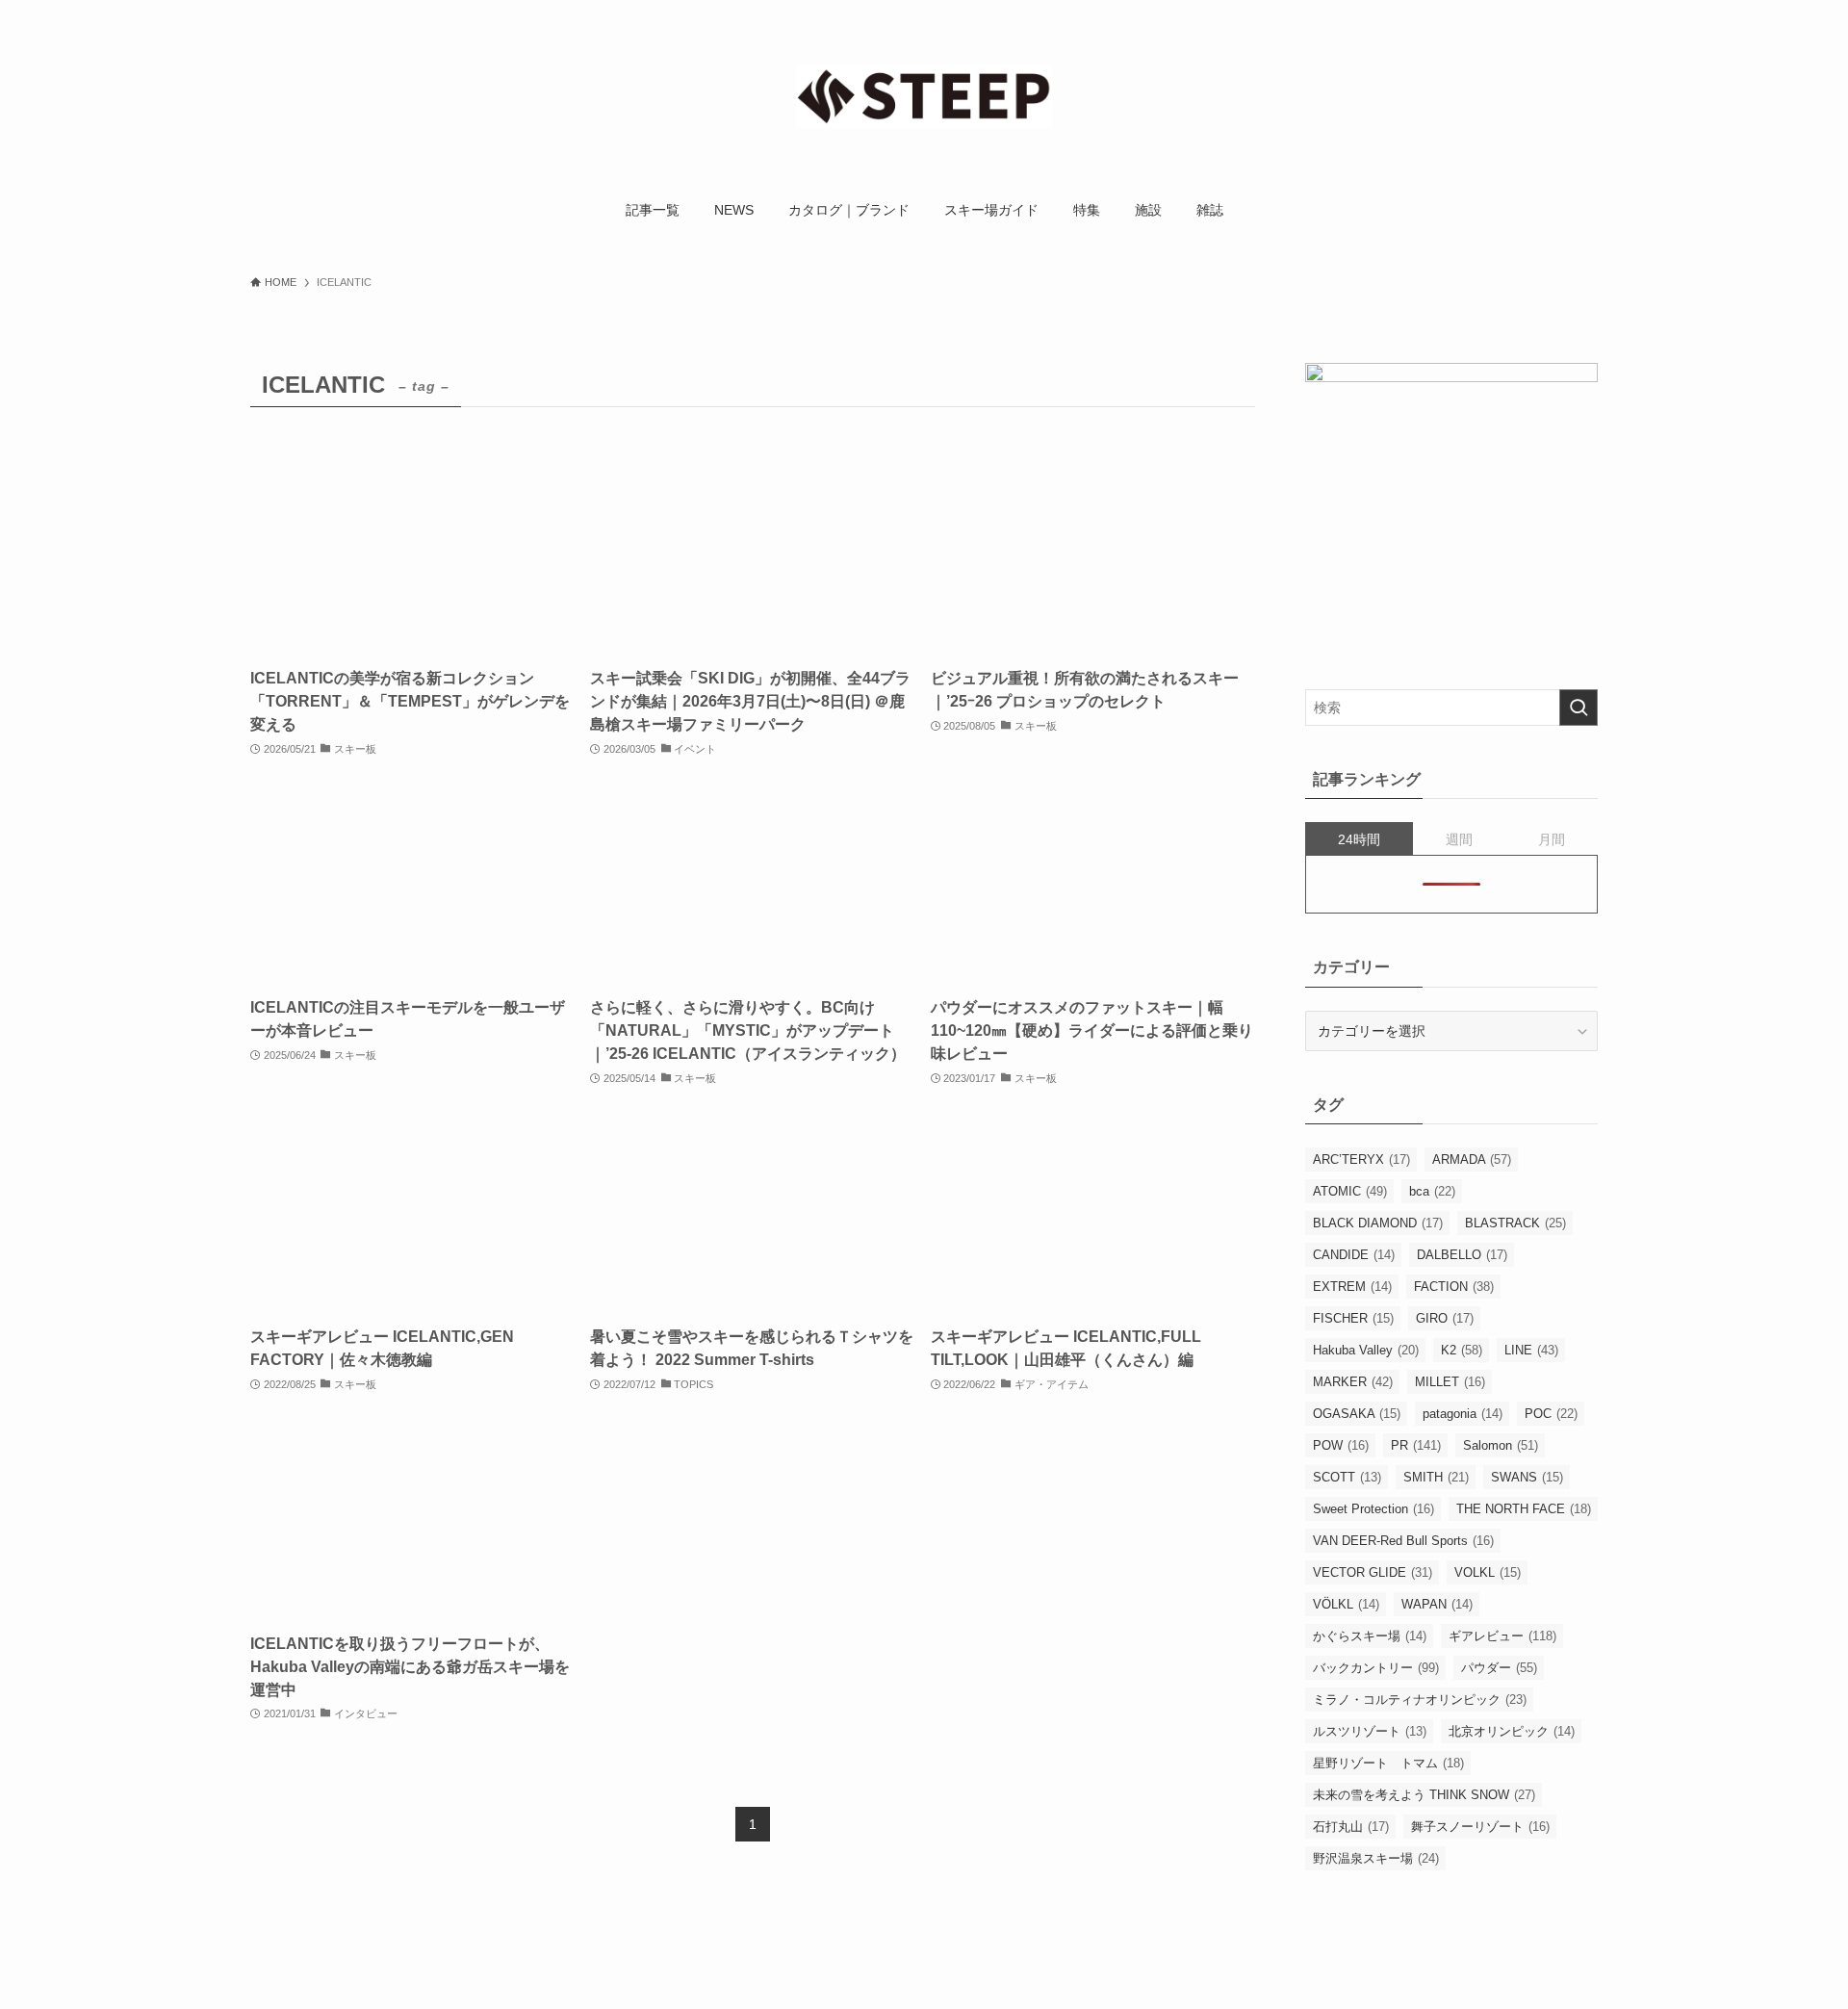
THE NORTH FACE (1524, 1509)
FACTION (1454, 1287)
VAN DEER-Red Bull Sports (1403, 1541)
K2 (1462, 1350)
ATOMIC (1350, 1191)
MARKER (1353, 1382)
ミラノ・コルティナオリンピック (1420, 1700)
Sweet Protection (1373, 1509)
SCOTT (1347, 1477)
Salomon (1501, 1445)
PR (1416, 1445)
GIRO (1445, 1318)
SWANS (1527, 1477)
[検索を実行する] (1578, 708)
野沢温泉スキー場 (1376, 1858)
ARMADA (1472, 1159)
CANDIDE (1354, 1255)
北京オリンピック (1512, 1731)
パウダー (1499, 1668)
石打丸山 (1351, 1827)
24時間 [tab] (1359, 839)
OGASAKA (1357, 1414)
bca (1432, 1191)
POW (1341, 1445)
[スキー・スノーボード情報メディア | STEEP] (924, 97)
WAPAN (1437, 1604)
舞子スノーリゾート (1480, 1827)
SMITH (1436, 1477)
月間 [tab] (1552, 839)
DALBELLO (1462, 1255)
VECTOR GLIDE (1373, 1572)
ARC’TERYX (1361, 1159)
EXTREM (1352, 1287)
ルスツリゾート (1370, 1731)
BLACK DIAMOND (1378, 1223)
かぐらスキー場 (1370, 1636)
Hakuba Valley (1366, 1350)
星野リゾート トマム (1388, 1763)
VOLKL (1488, 1572)
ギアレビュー (1502, 1636)
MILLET (1450, 1382)
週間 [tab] (1459, 839)
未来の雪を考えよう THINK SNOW (1424, 1795)
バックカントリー (1376, 1668)
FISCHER (1353, 1318)
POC (1551, 1414)
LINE (1531, 1350)
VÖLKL (1346, 1604)
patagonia (1463, 1414)
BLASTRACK (1515, 1223)
